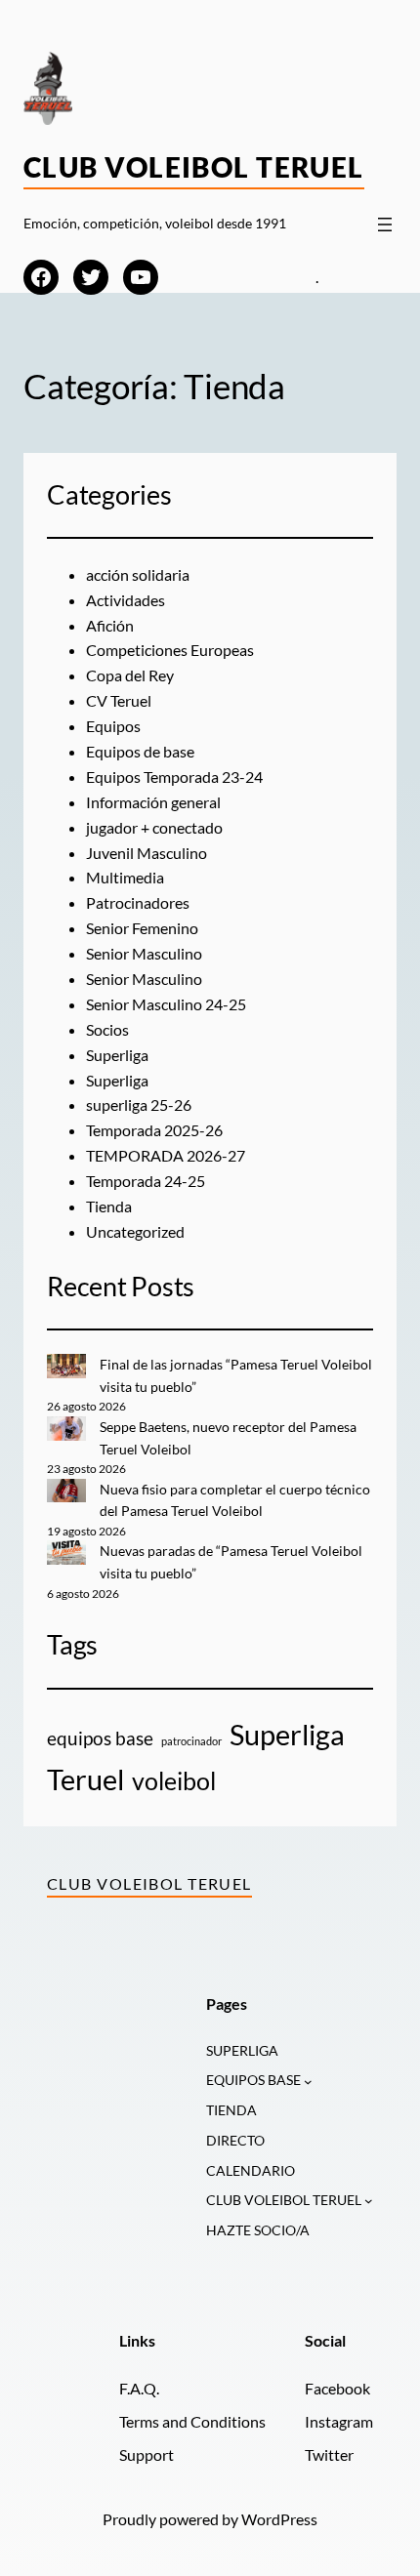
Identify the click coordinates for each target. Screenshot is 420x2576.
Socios (107, 1029)
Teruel (85, 1779)
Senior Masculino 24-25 (166, 1004)
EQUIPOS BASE (253, 2080)
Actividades (126, 600)
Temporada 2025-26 (154, 1130)
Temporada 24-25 (146, 1181)
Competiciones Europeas (170, 650)
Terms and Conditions (192, 2421)
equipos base (100, 1738)
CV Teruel (119, 700)
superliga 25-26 (139, 1104)
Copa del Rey (130, 675)
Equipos (113, 726)
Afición (110, 625)
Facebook (337, 2388)
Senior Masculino (144, 953)
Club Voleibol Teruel (194, 167)
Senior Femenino (142, 928)
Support (147, 2454)
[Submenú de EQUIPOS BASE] (308, 2082)
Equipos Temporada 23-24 (174, 777)
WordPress (279, 2519)
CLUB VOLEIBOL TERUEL (284, 2200)
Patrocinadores (138, 902)
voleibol (174, 1780)
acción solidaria (138, 574)
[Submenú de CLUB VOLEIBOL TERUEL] (369, 2201)
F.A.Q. (139, 2388)
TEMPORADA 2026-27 (166, 1155)
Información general (153, 802)
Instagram (339, 2421)
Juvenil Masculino (147, 853)
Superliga (117, 1055)
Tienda (109, 1206)
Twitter (329, 2454)
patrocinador (191, 1741)
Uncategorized (135, 1231)
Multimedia (125, 877)
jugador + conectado (154, 827)
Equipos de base (140, 751)
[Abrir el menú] (385, 225)
